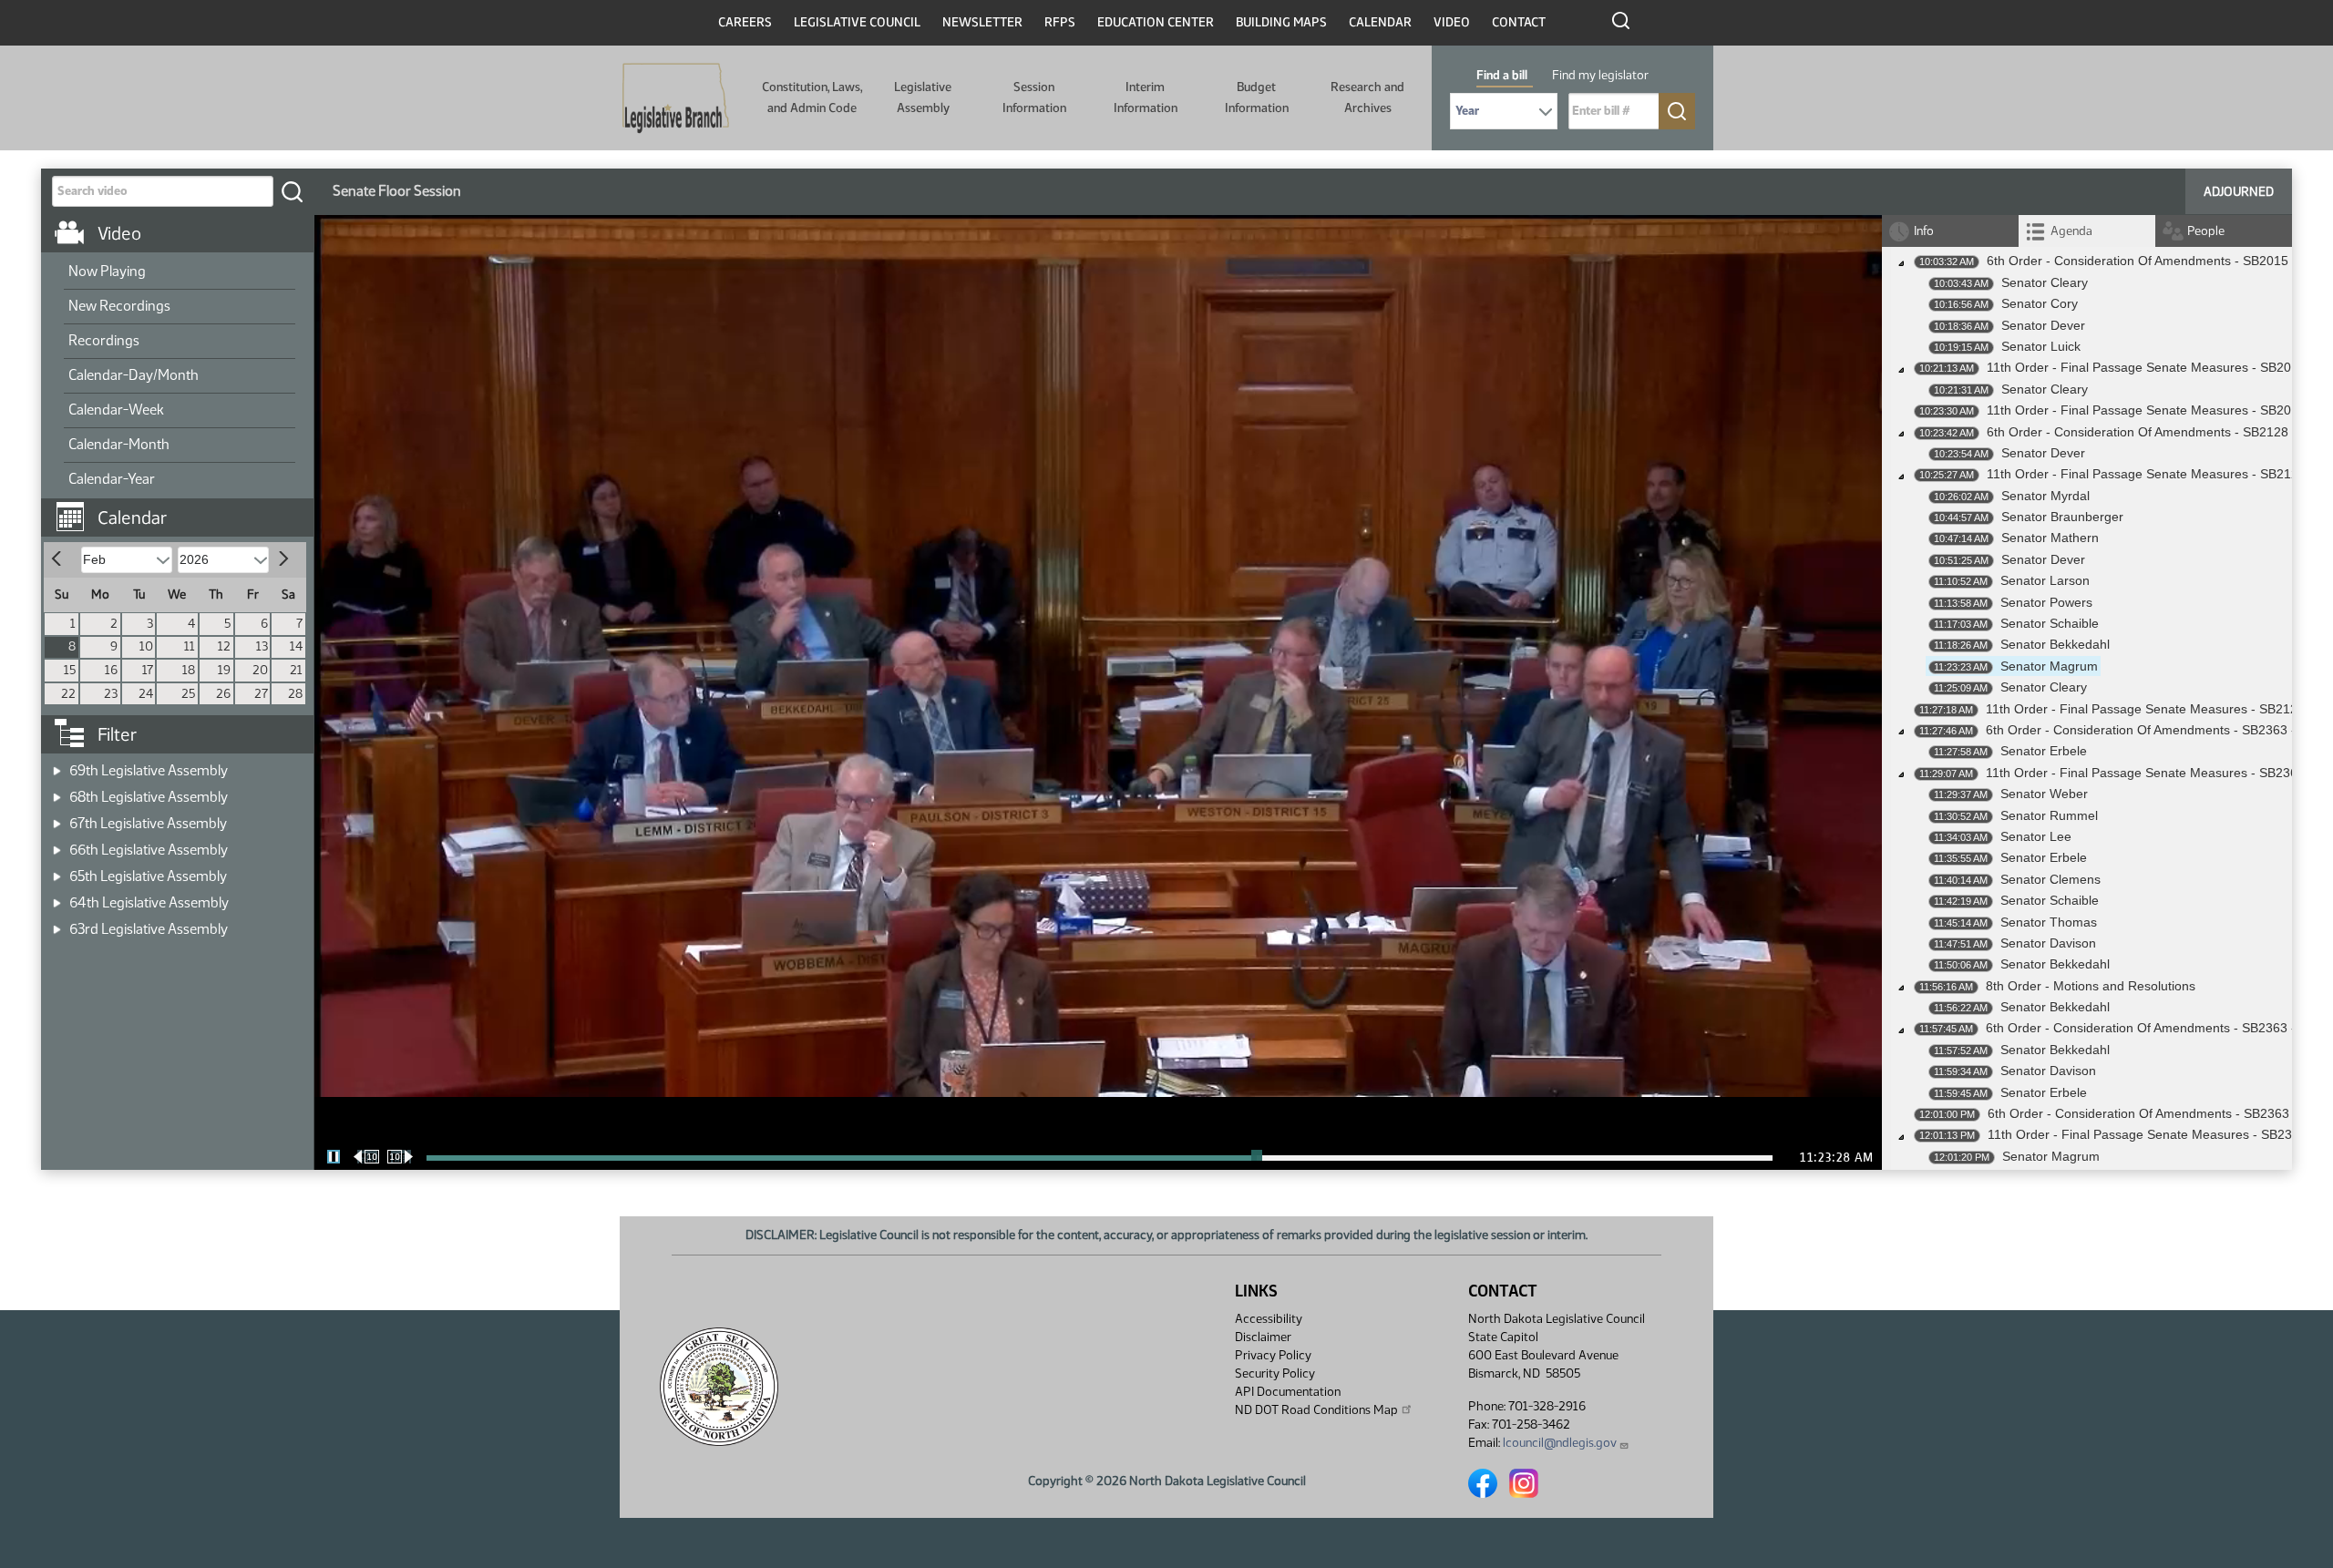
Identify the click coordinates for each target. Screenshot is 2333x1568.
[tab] (2087, 231)
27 (261, 694)
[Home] (676, 98)
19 (224, 670)
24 (146, 694)
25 (188, 694)
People (2206, 231)
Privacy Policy (1273, 1355)
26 (223, 694)
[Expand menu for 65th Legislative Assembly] (57, 871)
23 (111, 694)
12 (224, 646)
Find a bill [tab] (1502, 75)
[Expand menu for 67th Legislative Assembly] (57, 818)
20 (260, 670)
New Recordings (119, 306)
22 (68, 694)
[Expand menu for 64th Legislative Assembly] (57, 897)
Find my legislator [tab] (1600, 75)
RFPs (1060, 22)
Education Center (1156, 22)
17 (148, 670)
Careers (745, 22)
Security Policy (1275, 1373)
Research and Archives (1367, 97)
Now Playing (107, 271)
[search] (292, 191)
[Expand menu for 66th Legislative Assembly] (57, 844)
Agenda (2071, 231)
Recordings (104, 340)
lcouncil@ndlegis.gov (1560, 1443)
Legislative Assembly (923, 97)
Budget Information (1257, 97)
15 (70, 670)
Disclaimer (1263, 1337)
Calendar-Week (116, 410)
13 (262, 646)
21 (296, 670)
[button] (184, 508)
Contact (1519, 22)
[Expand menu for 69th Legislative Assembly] (57, 765)
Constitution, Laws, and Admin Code (812, 97)
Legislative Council (857, 22)
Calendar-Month (119, 444)
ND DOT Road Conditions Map (1316, 1410)
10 (146, 646)
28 (295, 694)
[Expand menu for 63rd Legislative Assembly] (57, 923)
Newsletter (982, 22)
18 (189, 670)
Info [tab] (1924, 231)
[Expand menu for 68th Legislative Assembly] (57, 791)
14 (296, 646)
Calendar (1380, 22)
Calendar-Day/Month (134, 375)
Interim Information (1146, 97)
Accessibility (1269, 1319)
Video (1452, 22)
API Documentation (1288, 1392)
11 (190, 646)
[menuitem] (180, 272)
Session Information (1034, 97)
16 (111, 670)
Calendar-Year (112, 479)
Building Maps (1281, 22)
